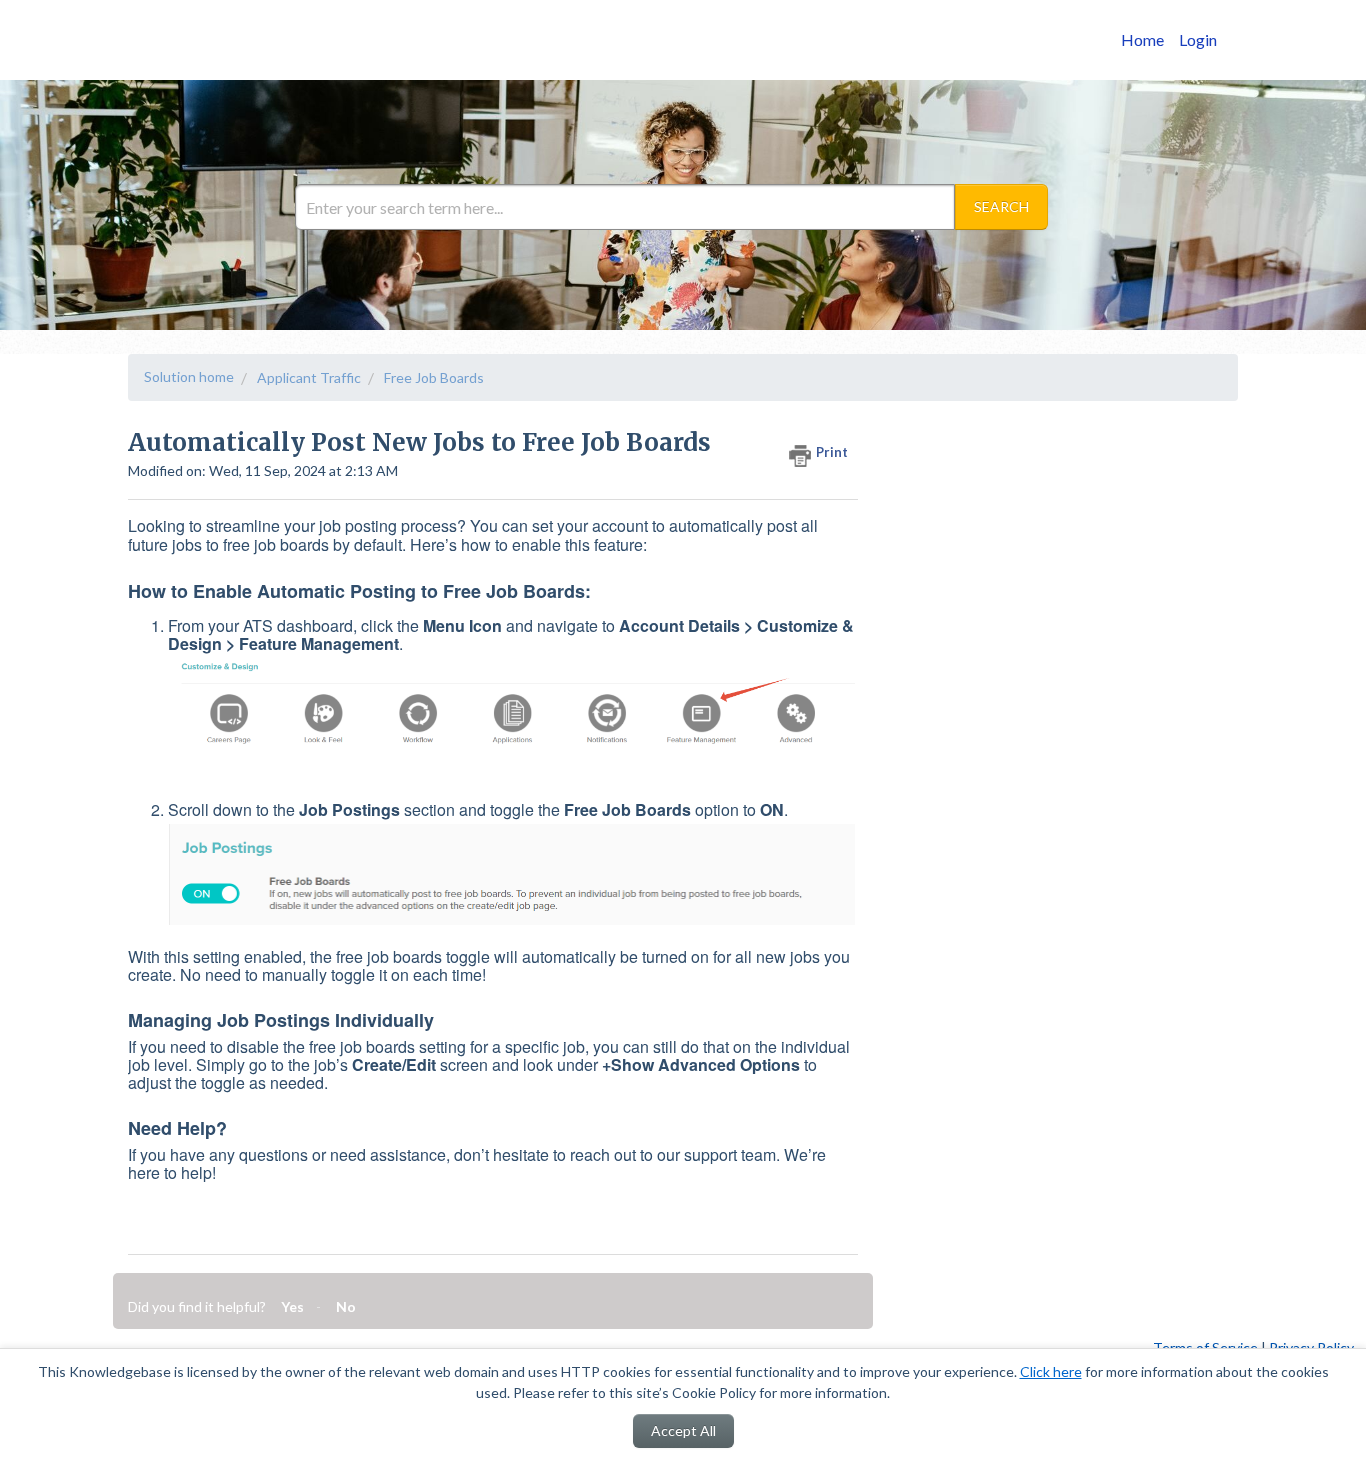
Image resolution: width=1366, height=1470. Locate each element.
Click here (1051, 1371)
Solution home (189, 376)
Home (1142, 39)
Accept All (683, 1430)
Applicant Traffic (309, 377)
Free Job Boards (434, 377)
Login (1198, 39)
